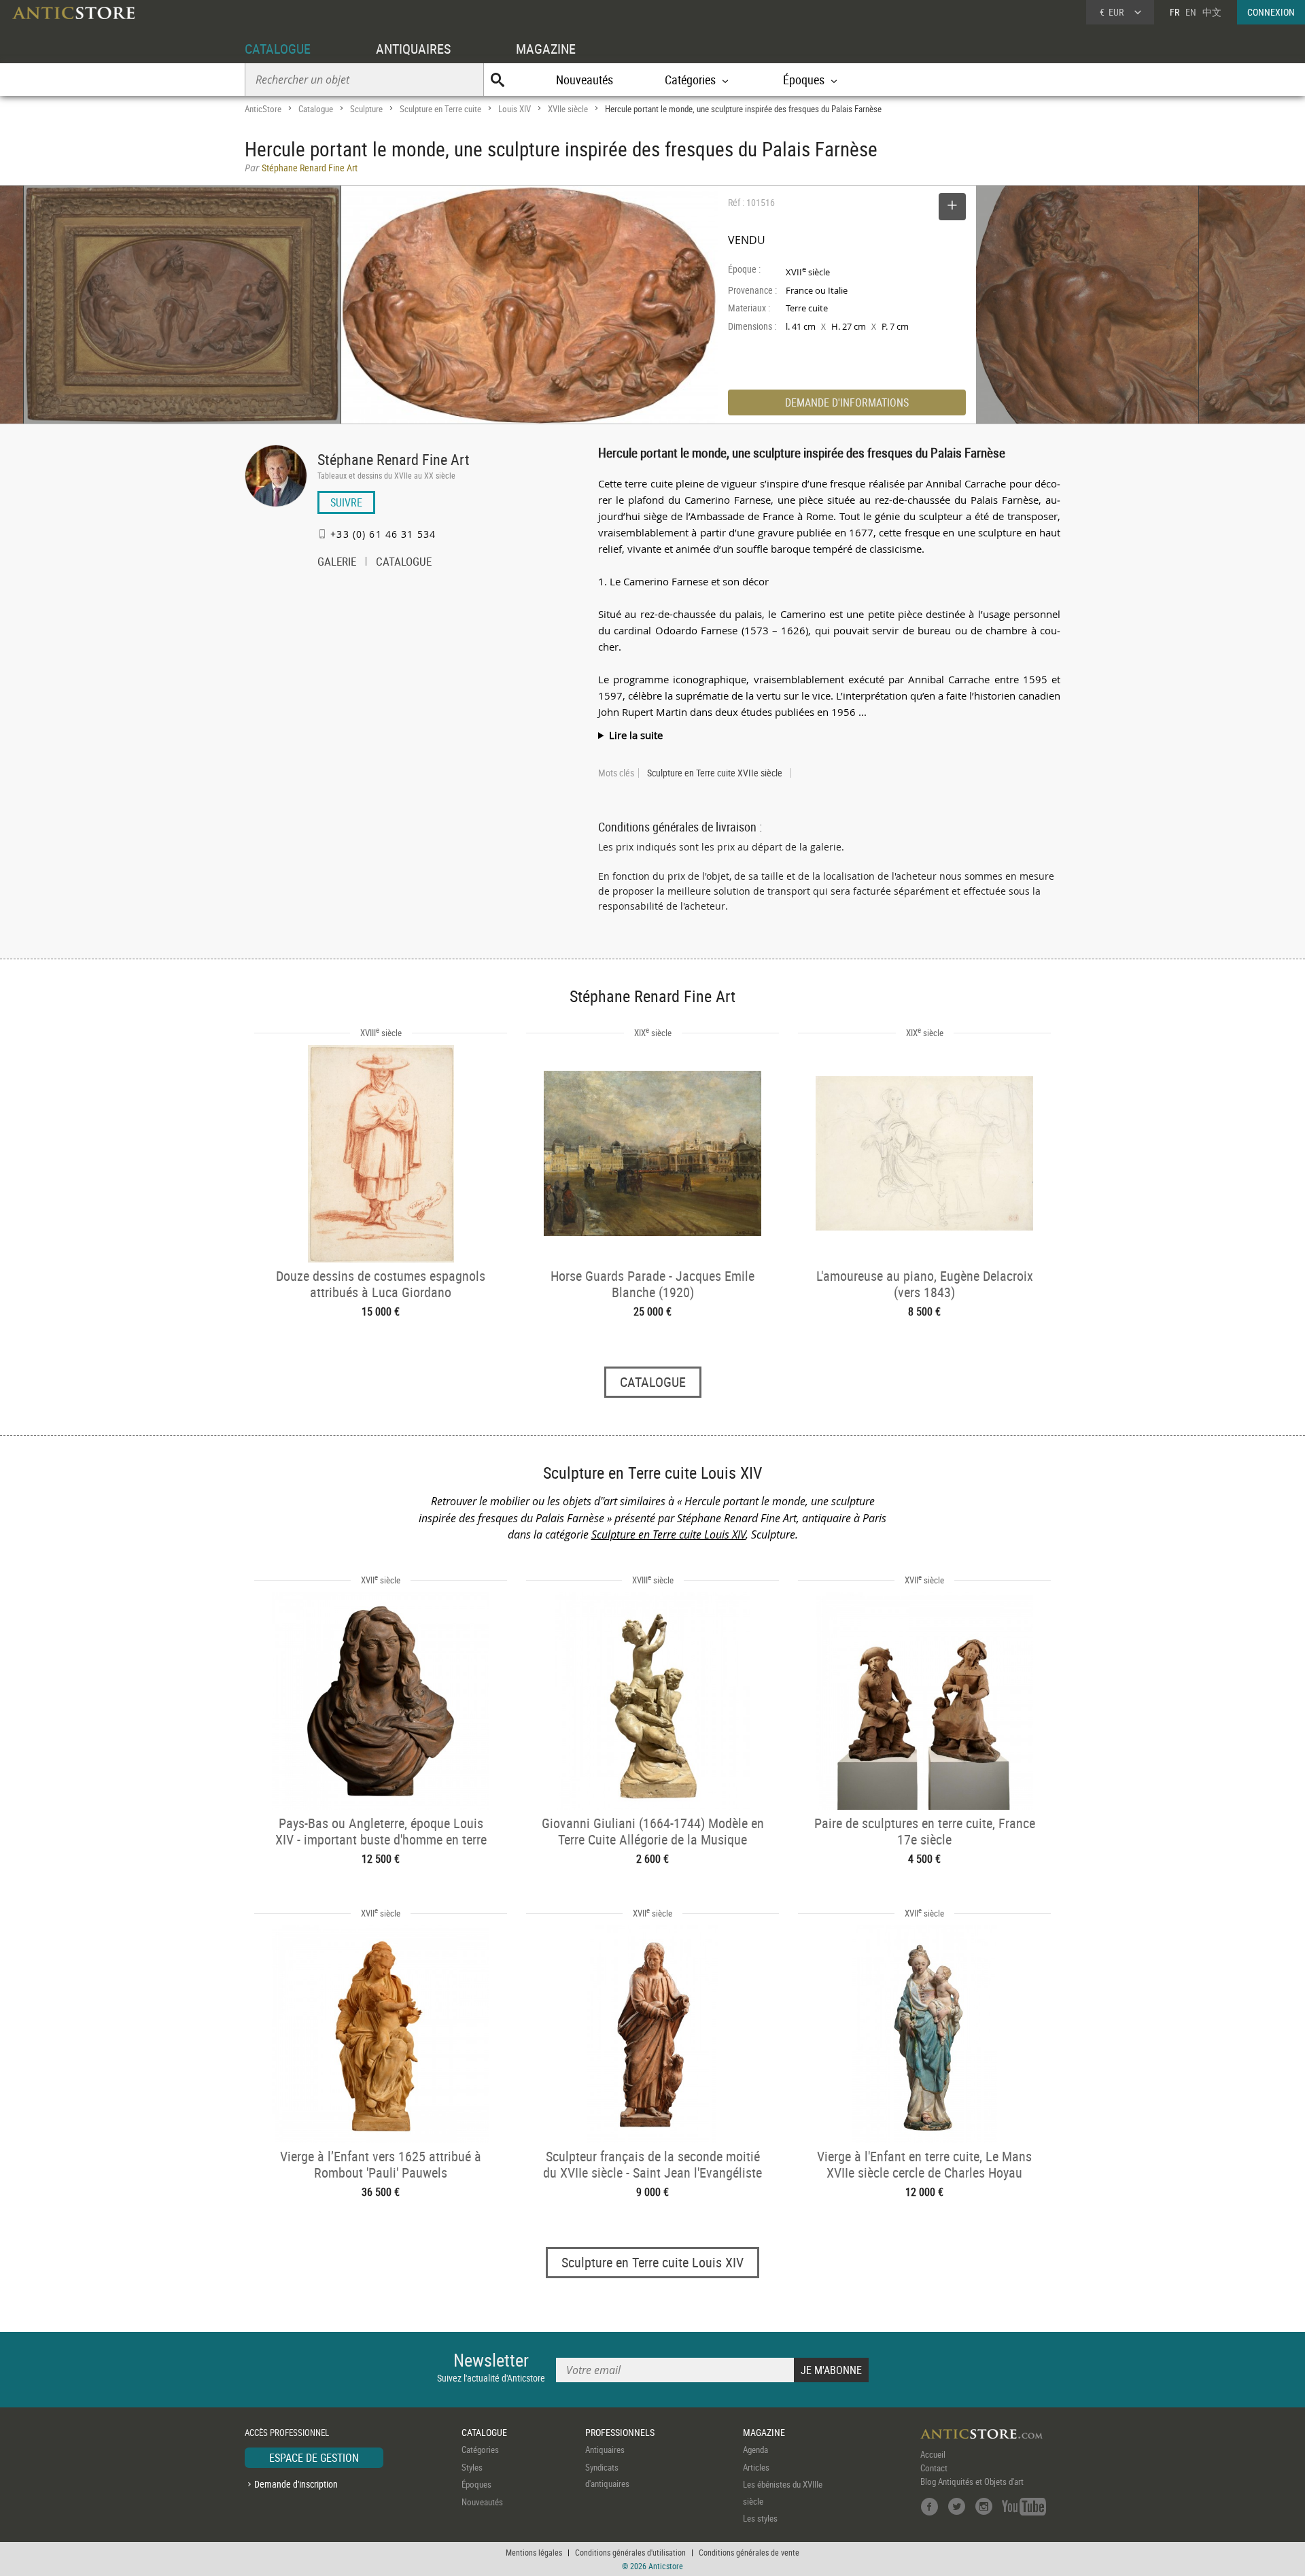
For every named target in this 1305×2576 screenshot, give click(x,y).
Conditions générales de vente (749, 2552)
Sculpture (366, 109)
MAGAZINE (546, 49)
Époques (476, 2484)
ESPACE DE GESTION (314, 2458)
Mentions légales (534, 2552)
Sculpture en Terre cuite (440, 109)
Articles (756, 2467)
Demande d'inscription (296, 2484)
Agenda (755, 2450)
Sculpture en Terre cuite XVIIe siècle (715, 773)
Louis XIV (515, 109)
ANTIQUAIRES (413, 49)
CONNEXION (1271, 12)
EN (1191, 12)
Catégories (480, 2450)
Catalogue (316, 109)
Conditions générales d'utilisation (630, 2552)
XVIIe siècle (568, 109)
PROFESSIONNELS (620, 2432)
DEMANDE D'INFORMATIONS (847, 402)
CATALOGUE (278, 49)
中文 (1212, 12)
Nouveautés (585, 80)
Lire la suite (636, 735)
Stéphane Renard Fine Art (394, 459)
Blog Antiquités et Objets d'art (972, 2481)
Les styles (760, 2518)
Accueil (933, 2454)
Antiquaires (605, 2450)
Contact (934, 2468)
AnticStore (263, 109)
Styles (472, 2467)
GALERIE (337, 563)
